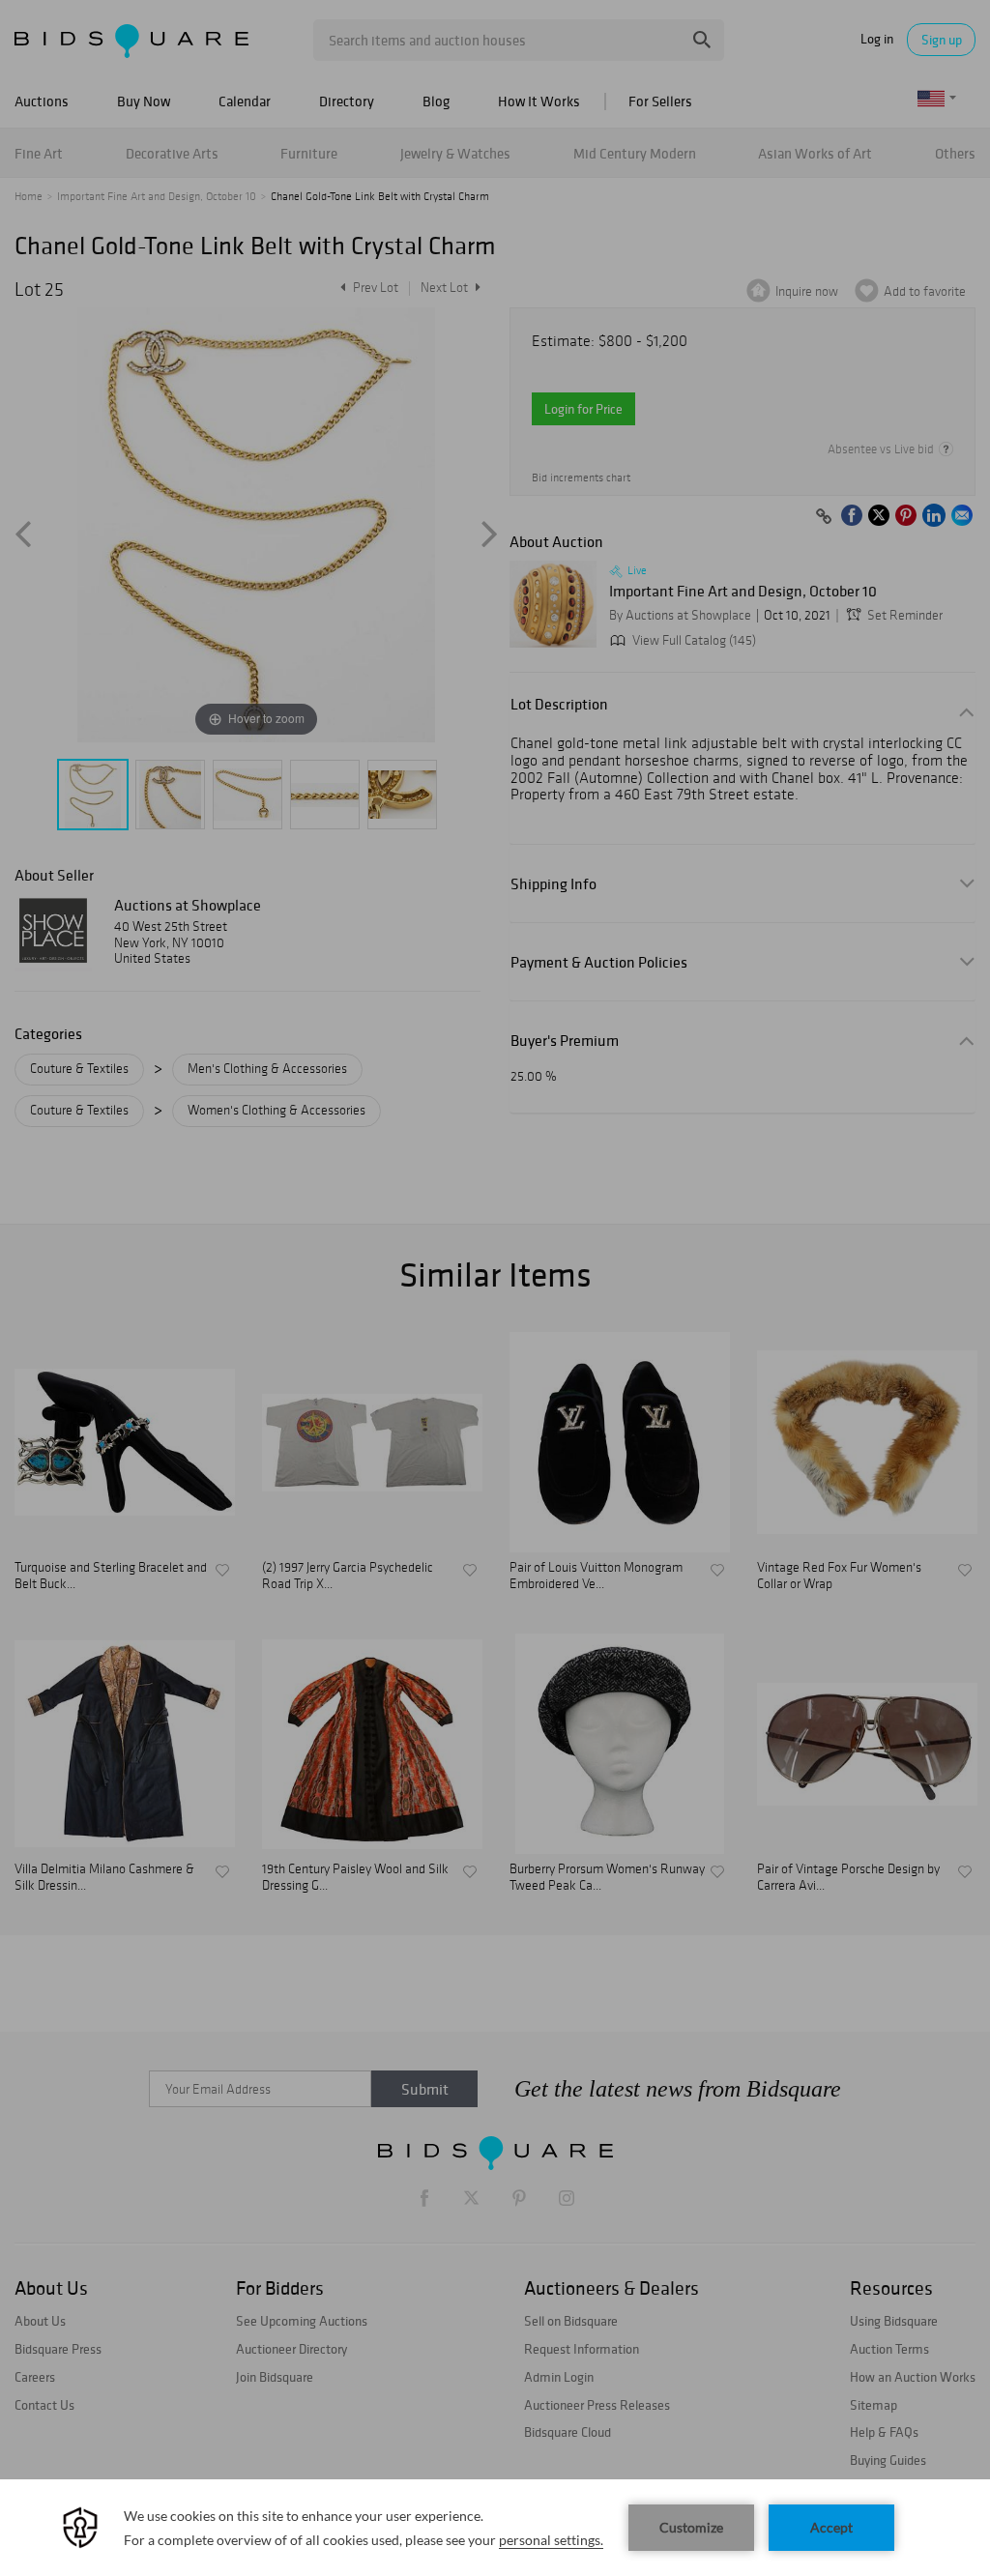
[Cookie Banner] (495, 2528)
